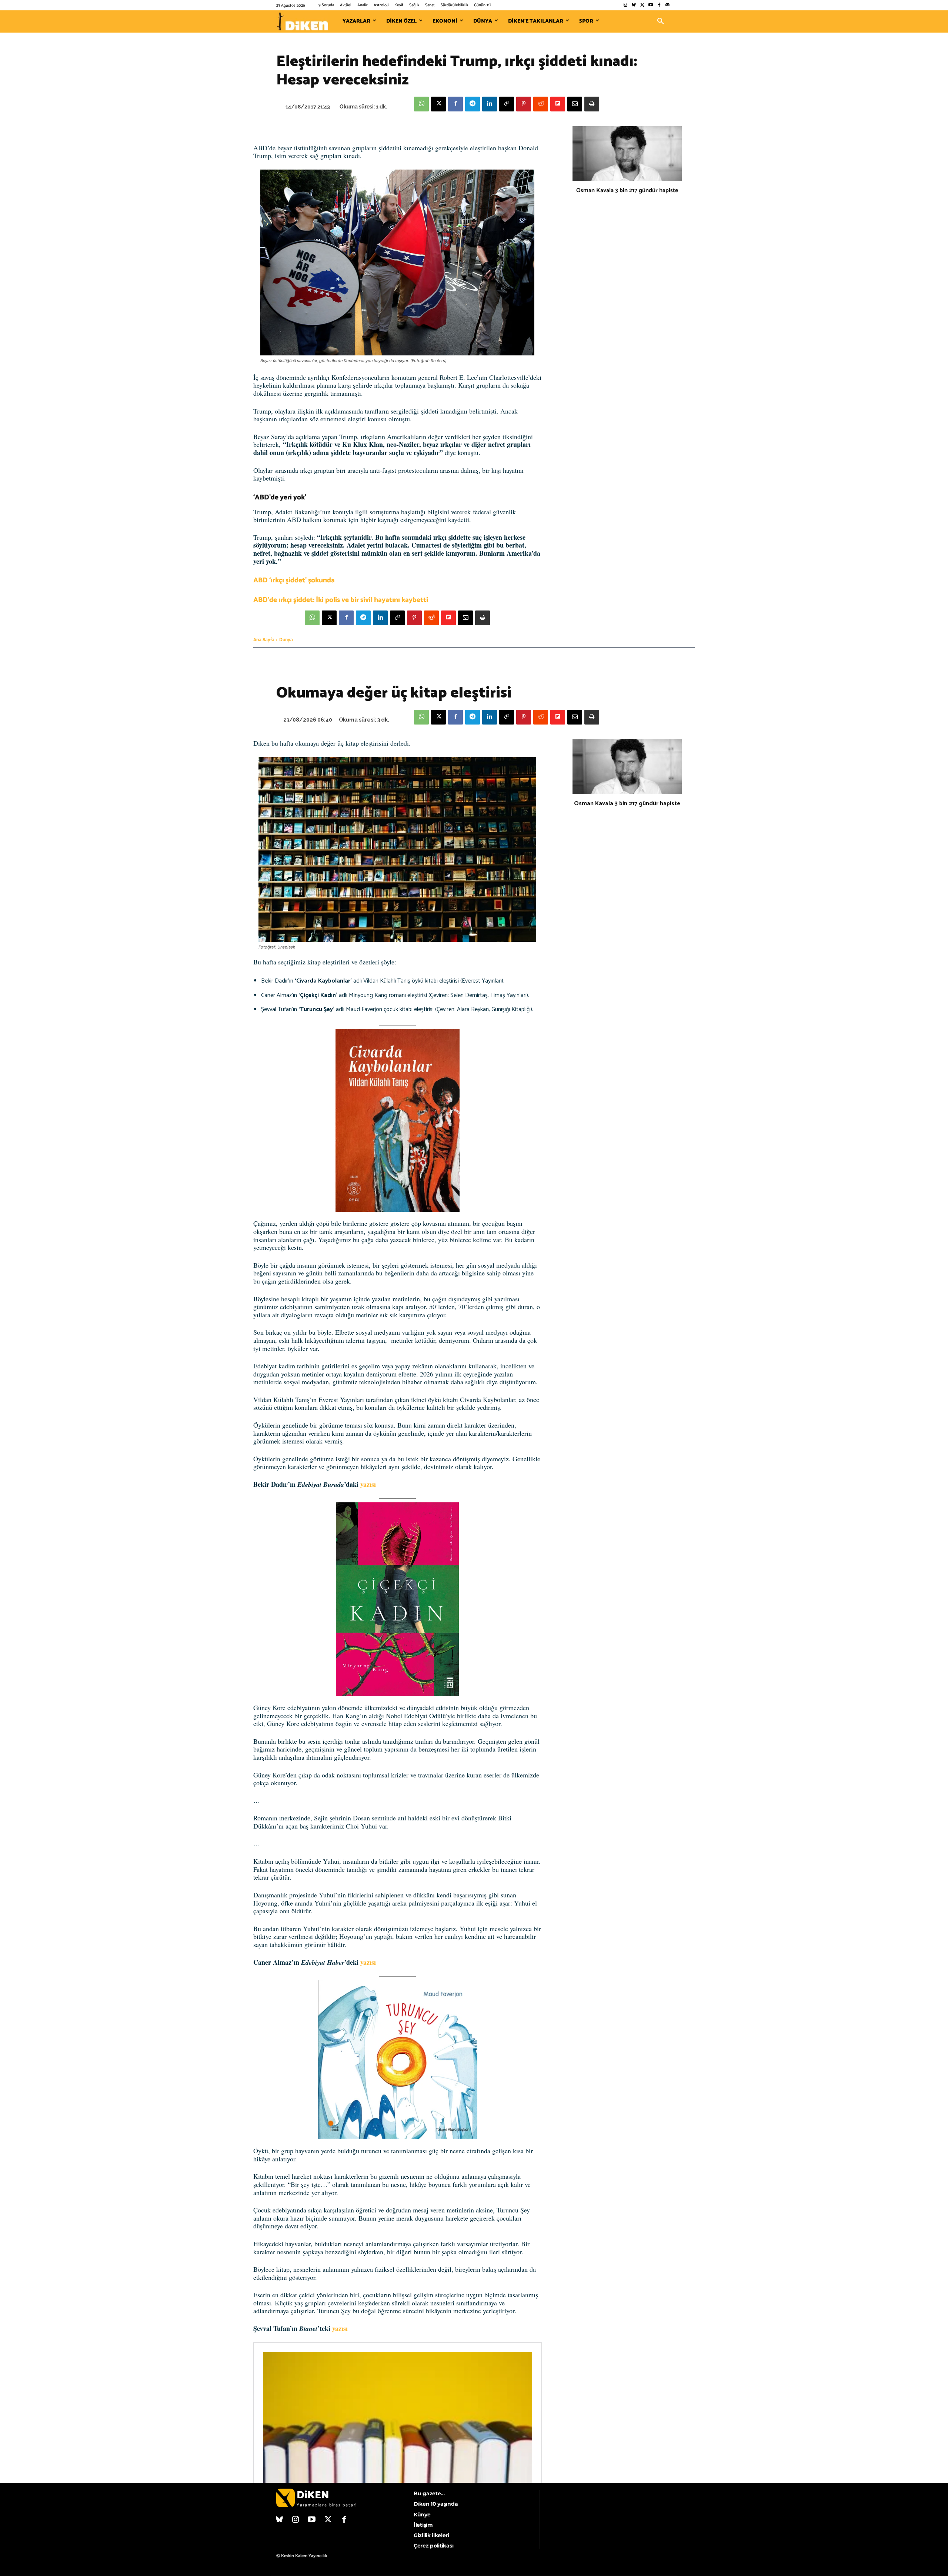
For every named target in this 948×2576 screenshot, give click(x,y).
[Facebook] (659, 5)
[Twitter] (642, 5)
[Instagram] (625, 5)
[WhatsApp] (421, 104)
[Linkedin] (490, 104)
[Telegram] (473, 104)
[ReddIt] (541, 104)
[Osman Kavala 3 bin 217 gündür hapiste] (627, 154)
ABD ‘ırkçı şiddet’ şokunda (294, 580)
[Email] (575, 104)
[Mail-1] (667, 5)
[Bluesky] (634, 5)
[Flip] (558, 104)
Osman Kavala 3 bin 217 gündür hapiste (627, 190)
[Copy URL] (507, 104)
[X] (438, 104)
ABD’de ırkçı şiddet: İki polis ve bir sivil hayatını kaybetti (341, 600)
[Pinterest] (524, 104)
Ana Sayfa (264, 640)
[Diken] (302, 21)
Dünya (286, 640)
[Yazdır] (592, 104)
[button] (661, 21)
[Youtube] (651, 5)
